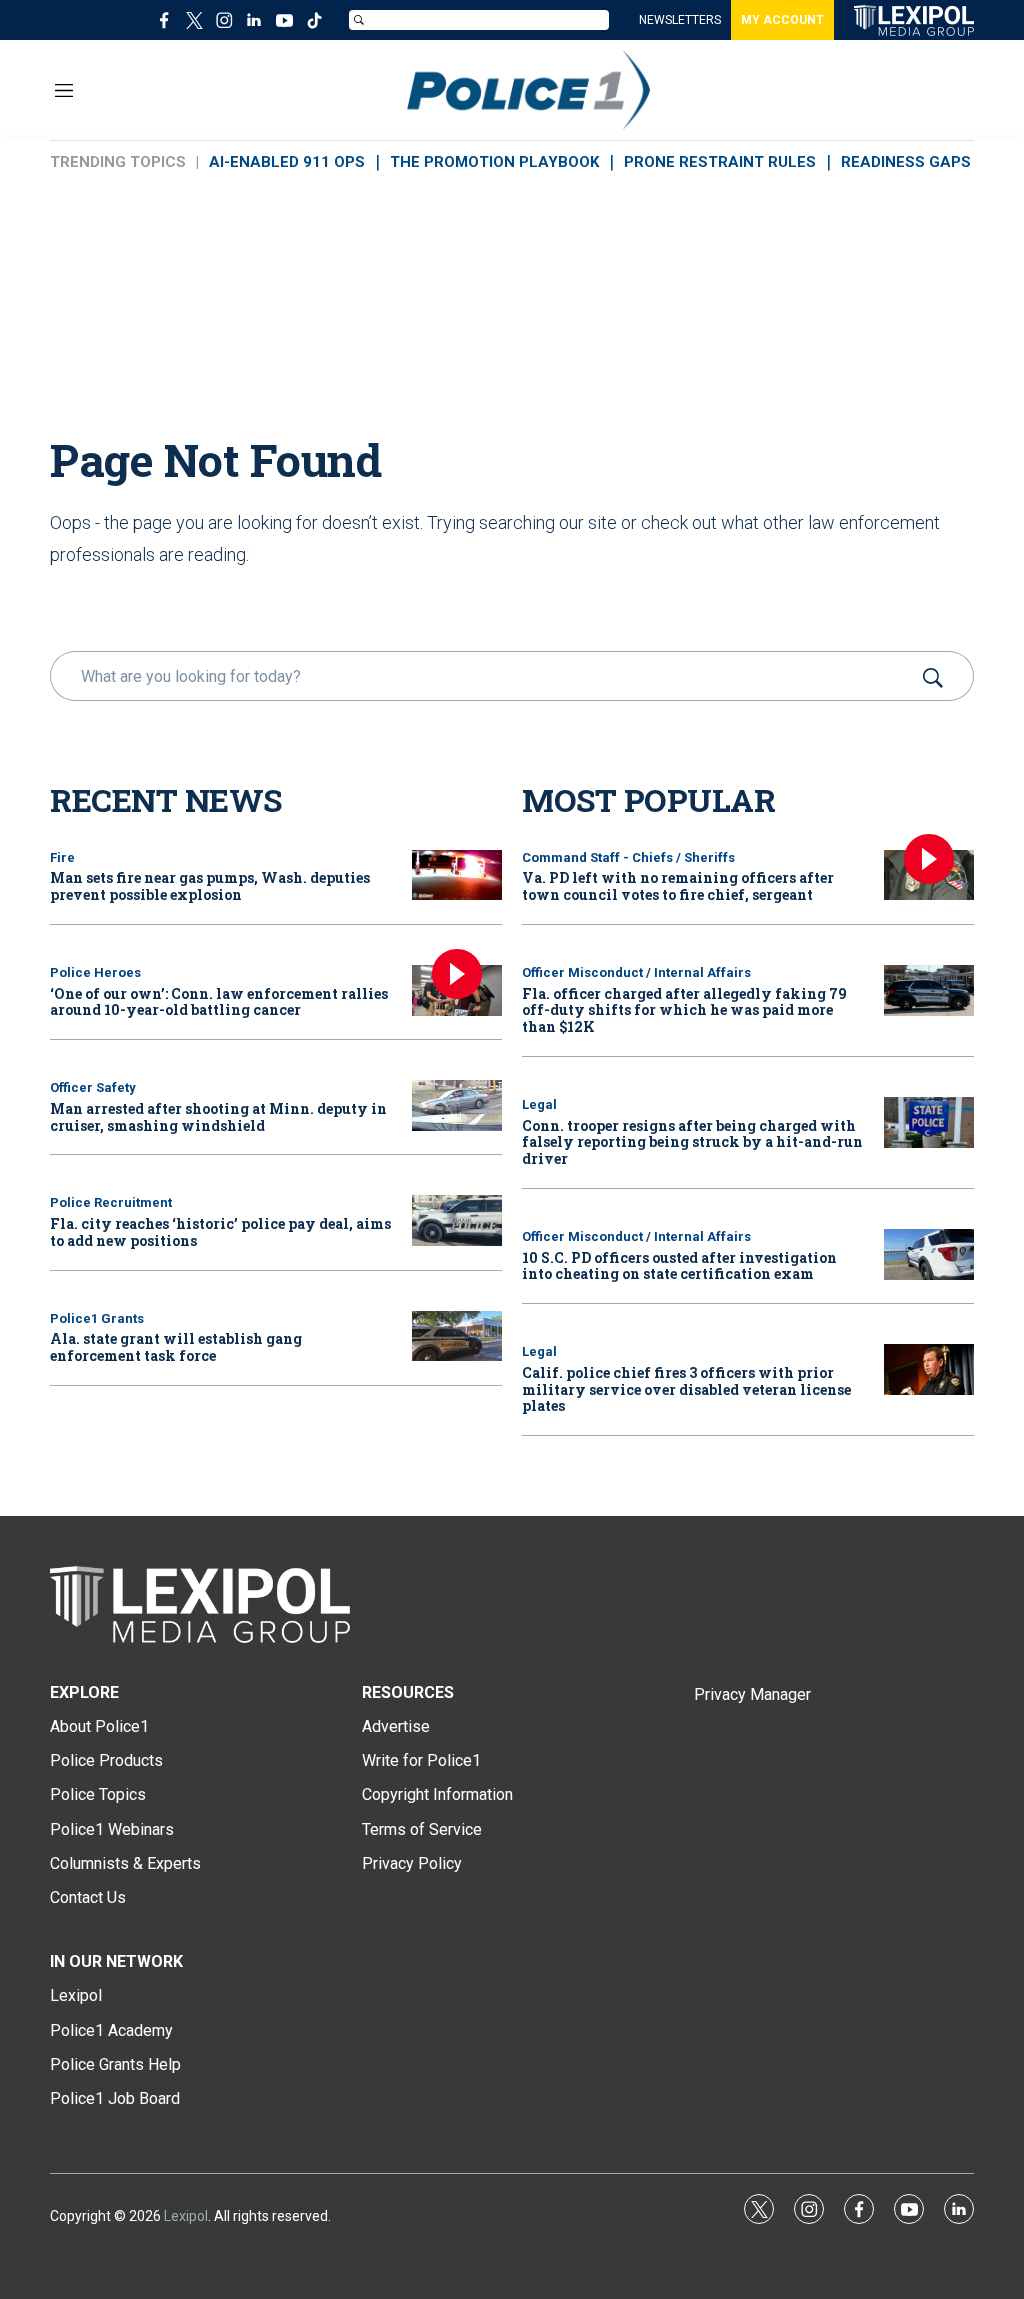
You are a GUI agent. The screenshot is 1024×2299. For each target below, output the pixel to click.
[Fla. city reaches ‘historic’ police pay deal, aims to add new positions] (457, 1220)
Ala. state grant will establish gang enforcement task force (176, 1347)
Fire (62, 857)
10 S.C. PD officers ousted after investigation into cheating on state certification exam (679, 1266)
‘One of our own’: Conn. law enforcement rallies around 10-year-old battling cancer (219, 1002)
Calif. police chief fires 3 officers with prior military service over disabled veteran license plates (686, 1389)
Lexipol (186, 2216)
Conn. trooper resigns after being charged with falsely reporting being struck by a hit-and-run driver (692, 1142)
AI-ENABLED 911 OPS (287, 162)
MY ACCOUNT (782, 20)
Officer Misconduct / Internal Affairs (636, 972)
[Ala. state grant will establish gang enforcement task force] (457, 1336)
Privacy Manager (752, 1694)
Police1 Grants (97, 1318)
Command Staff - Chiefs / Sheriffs (628, 857)
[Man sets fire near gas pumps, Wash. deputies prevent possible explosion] (457, 875)
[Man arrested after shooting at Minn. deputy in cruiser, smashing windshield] (457, 1105)
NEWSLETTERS (680, 20)
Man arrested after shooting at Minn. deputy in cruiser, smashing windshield (218, 1117)
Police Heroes (95, 972)
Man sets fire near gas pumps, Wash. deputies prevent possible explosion (210, 886)
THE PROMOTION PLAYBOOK (494, 162)
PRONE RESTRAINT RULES (720, 162)
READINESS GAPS (906, 162)
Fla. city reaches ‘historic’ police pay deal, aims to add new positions (220, 1232)
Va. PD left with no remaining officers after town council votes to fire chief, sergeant (678, 886)
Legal (539, 1104)
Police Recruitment (111, 1202)
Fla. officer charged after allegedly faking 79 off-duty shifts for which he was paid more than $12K (684, 1010)
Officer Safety (93, 1087)
